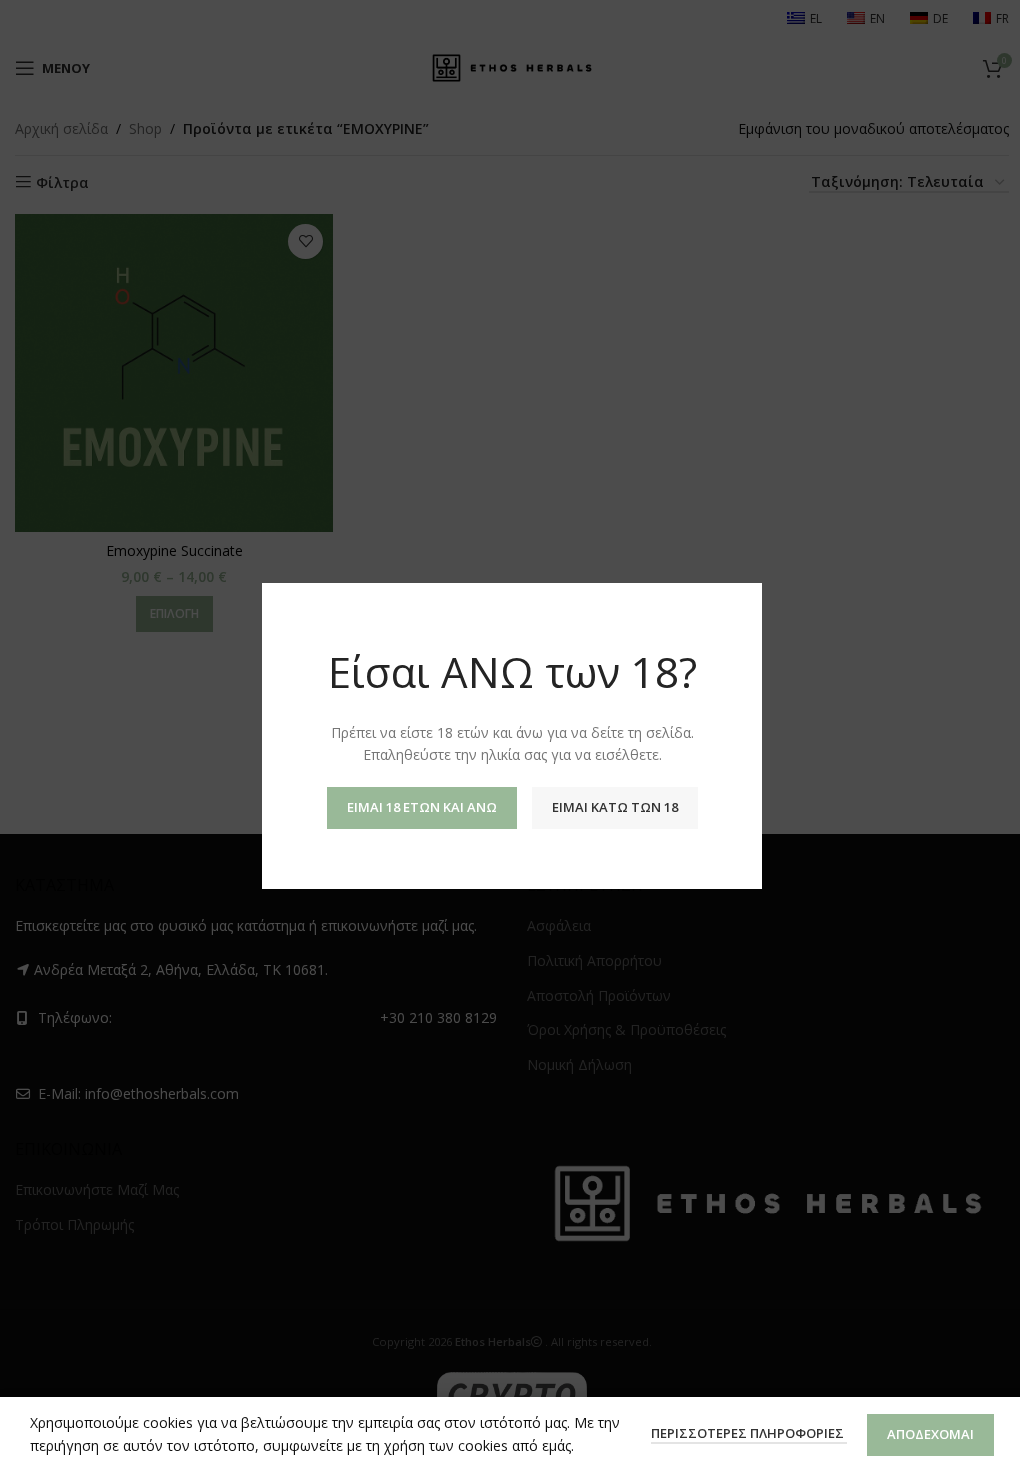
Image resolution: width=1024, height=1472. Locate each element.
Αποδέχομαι (930, 1434)
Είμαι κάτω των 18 (615, 807)
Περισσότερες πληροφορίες (749, 1433)
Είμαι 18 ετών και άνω (422, 807)
